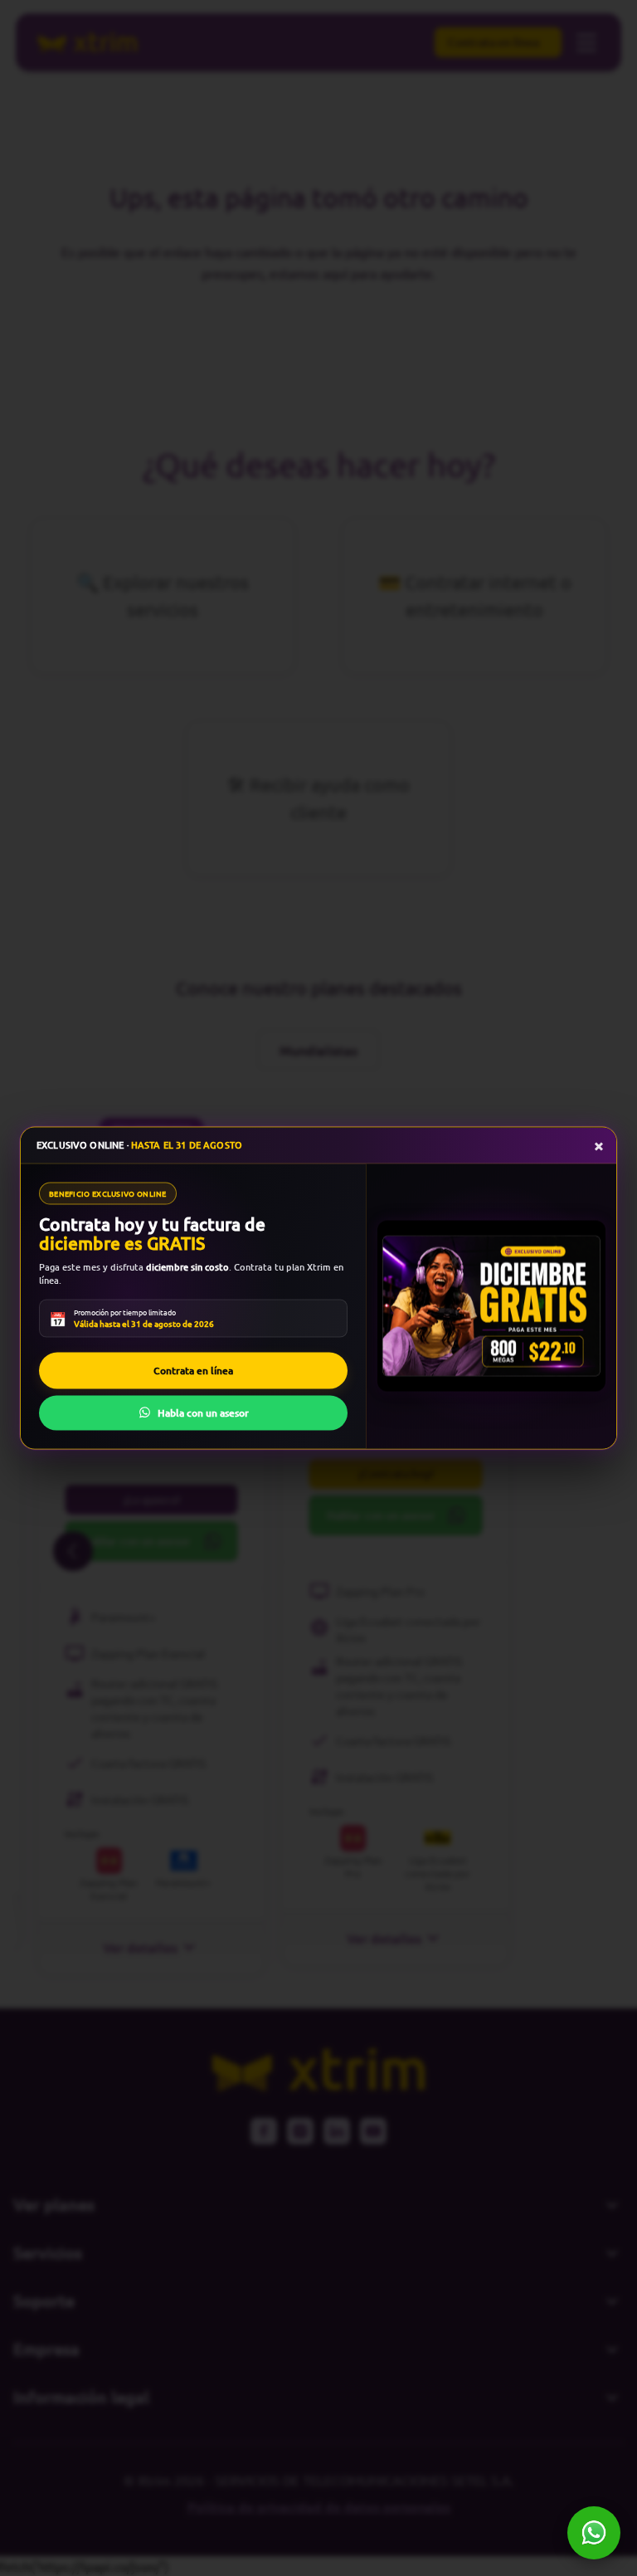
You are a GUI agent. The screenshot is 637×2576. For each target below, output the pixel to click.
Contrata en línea (193, 1370)
